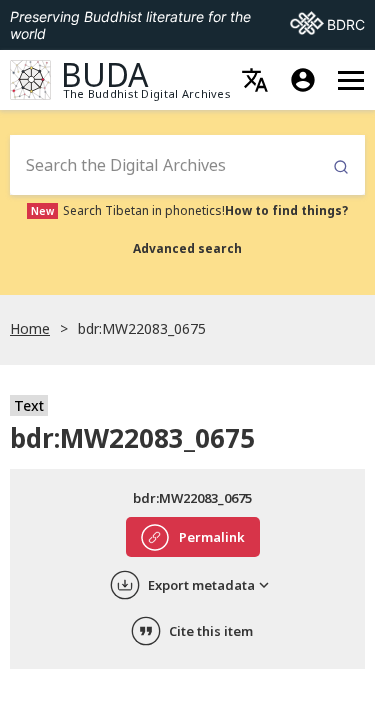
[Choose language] (255, 80)
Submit (341, 167)
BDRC (327, 24)
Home (30, 328)
